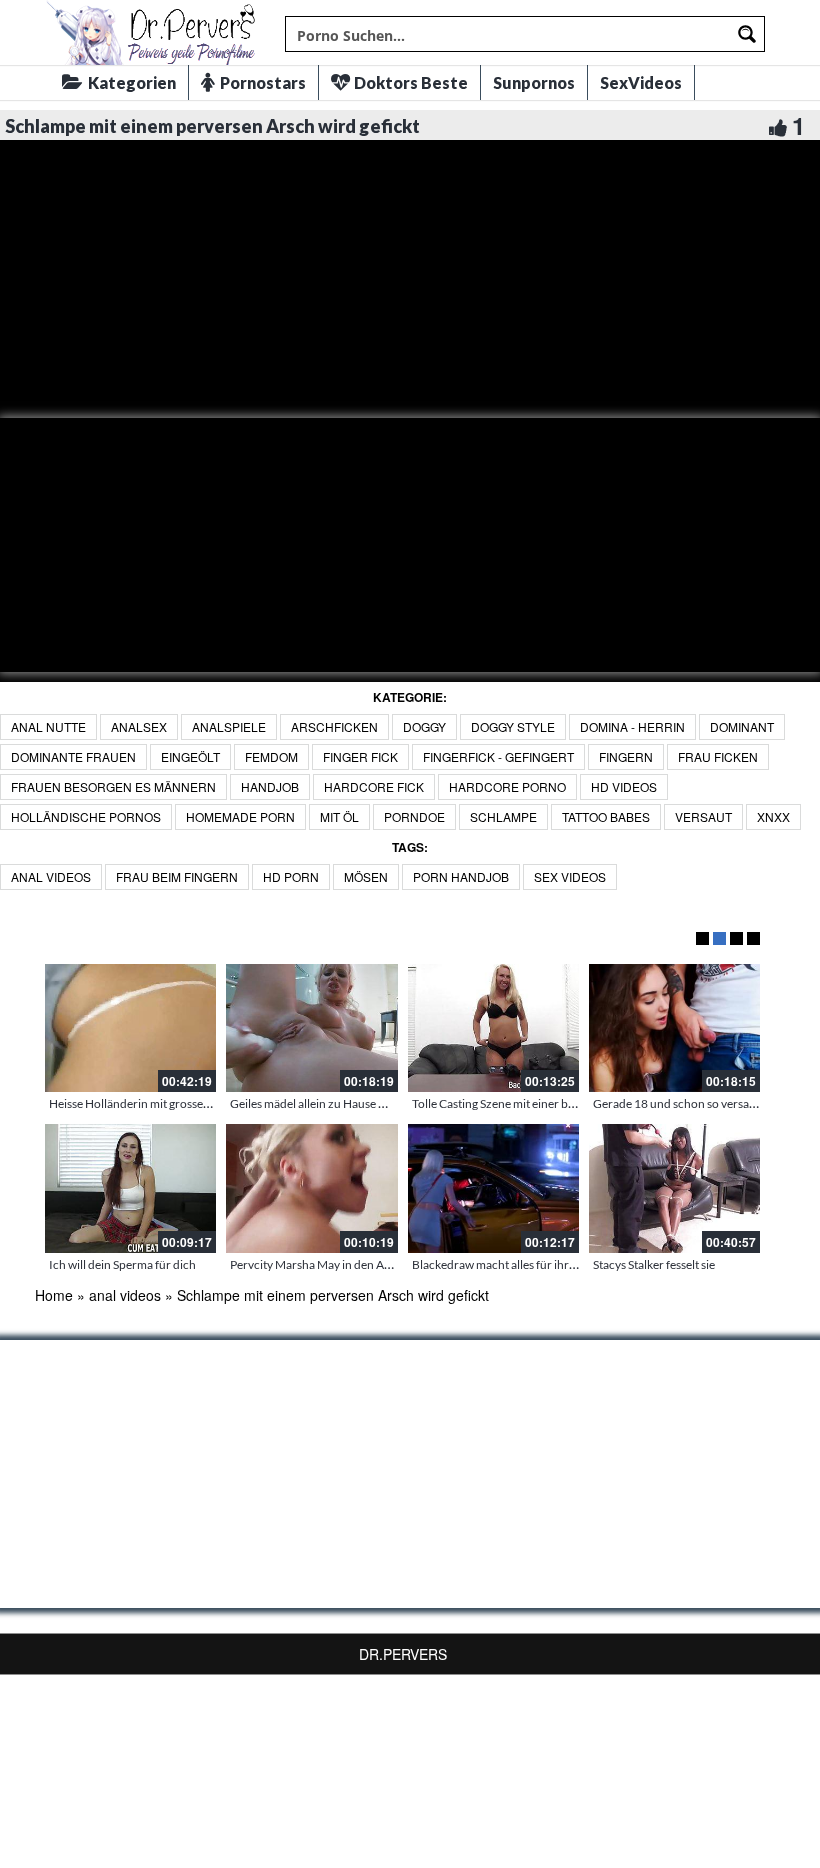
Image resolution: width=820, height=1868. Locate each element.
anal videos (51, 876)
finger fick (360, 756)
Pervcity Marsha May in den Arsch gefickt (337, 1264)
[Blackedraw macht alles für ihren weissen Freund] (493, 1188)
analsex (139, 726)
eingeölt (190, 756)
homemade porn (240, 816)
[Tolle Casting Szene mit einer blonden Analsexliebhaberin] (493, 1028)
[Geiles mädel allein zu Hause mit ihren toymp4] (311, 1028)
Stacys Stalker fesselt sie (654, 1264)
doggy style (513, 726)
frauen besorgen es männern (113, 786)
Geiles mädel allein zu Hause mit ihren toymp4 (349, 1103)
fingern (626, 756)
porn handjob (461, 876)
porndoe (414, 816)
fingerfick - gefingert (498, 756)
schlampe (503, 816)
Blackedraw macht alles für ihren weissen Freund (539, 1264)
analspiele (229, 726)
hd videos (624, 786)
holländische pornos (86, 816)
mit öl (339, 816)
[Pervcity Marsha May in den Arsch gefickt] (311, 1188)
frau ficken (718, 756)
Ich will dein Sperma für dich (122, 1264)
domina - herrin (632, 726)
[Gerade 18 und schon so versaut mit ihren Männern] (674, 1028)
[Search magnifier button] (747, 34)
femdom (271, 756)
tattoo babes (606, 816)
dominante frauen (73, 756)
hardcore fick (374, 786)
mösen (366, 876)
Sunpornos (534, 82)
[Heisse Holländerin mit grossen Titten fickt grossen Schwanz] (130, 1028)
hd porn (291, 876)
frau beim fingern (177, 876)
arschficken (334, 726)
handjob (270, 786)
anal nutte (48, 726)
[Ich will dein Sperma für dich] (130, 1188)
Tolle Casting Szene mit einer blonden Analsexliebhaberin (560, 1103)
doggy (424, 726)
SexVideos (641, 82)
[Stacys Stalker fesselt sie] (674, 1188)
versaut (703, 816)
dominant (742, 726)
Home (54, 1295)
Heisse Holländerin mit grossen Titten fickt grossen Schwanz (204, 1103)
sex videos (570, 876)
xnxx (773, 816)
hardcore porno (507, 786)
